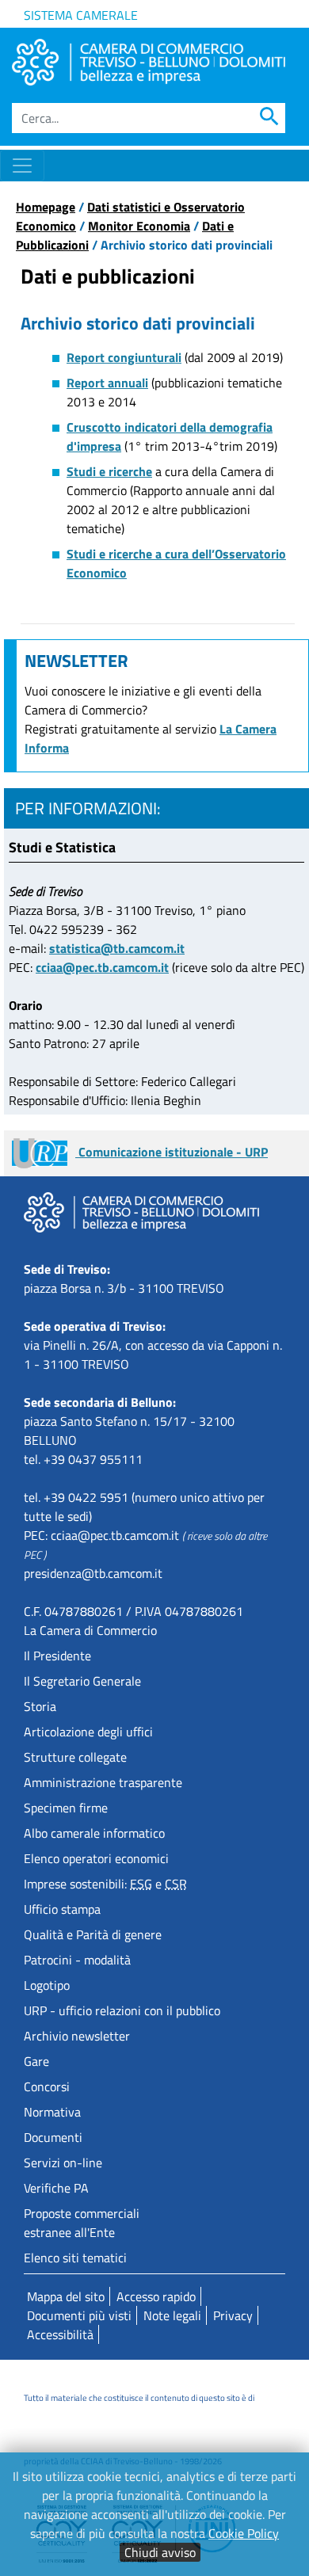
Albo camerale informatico (94, 1833)
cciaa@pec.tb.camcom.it (102, 967)
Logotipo (47, 1985)
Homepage (46, 207)
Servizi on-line (63, 2163)
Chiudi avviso (160, 2552)
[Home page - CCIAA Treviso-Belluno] (149, 62)
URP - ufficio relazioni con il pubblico (122, 2010)
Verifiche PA (56, 2188)
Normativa (52, 2112)
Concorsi (47, 2086)
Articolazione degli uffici (88, 1732)
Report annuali (107, 383)
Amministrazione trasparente (103, 1782)
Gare (36, 2061)
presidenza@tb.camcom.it (93, 1573)
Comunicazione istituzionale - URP (172, 1152)
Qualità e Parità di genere (93, 1934)
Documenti (53, 2137)
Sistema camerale (81, 15)
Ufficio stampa (62, 1909)
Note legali (172, 2315)
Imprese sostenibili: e (105, 1884)
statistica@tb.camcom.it (117, 948)
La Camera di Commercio (90, 1630)
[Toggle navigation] (22, 166)
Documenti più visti (79, 2315)
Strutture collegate (75, 1757)
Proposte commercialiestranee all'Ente (82, 2223)
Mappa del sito (66, 2296)
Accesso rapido (156, 2296)
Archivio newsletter (77, 2036)
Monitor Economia (139, 226)
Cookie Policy (244, 2533)
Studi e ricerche (109, 471)
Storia (40, 1706)
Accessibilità (60, 2334)
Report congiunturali (124, 357)
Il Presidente (57, 1656)
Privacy (233, 2315)
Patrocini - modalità (77, 1960)
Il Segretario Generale (82, 1681)
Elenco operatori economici (96, 1858)
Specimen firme (66, 1808)
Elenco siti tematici (75, 2258)
